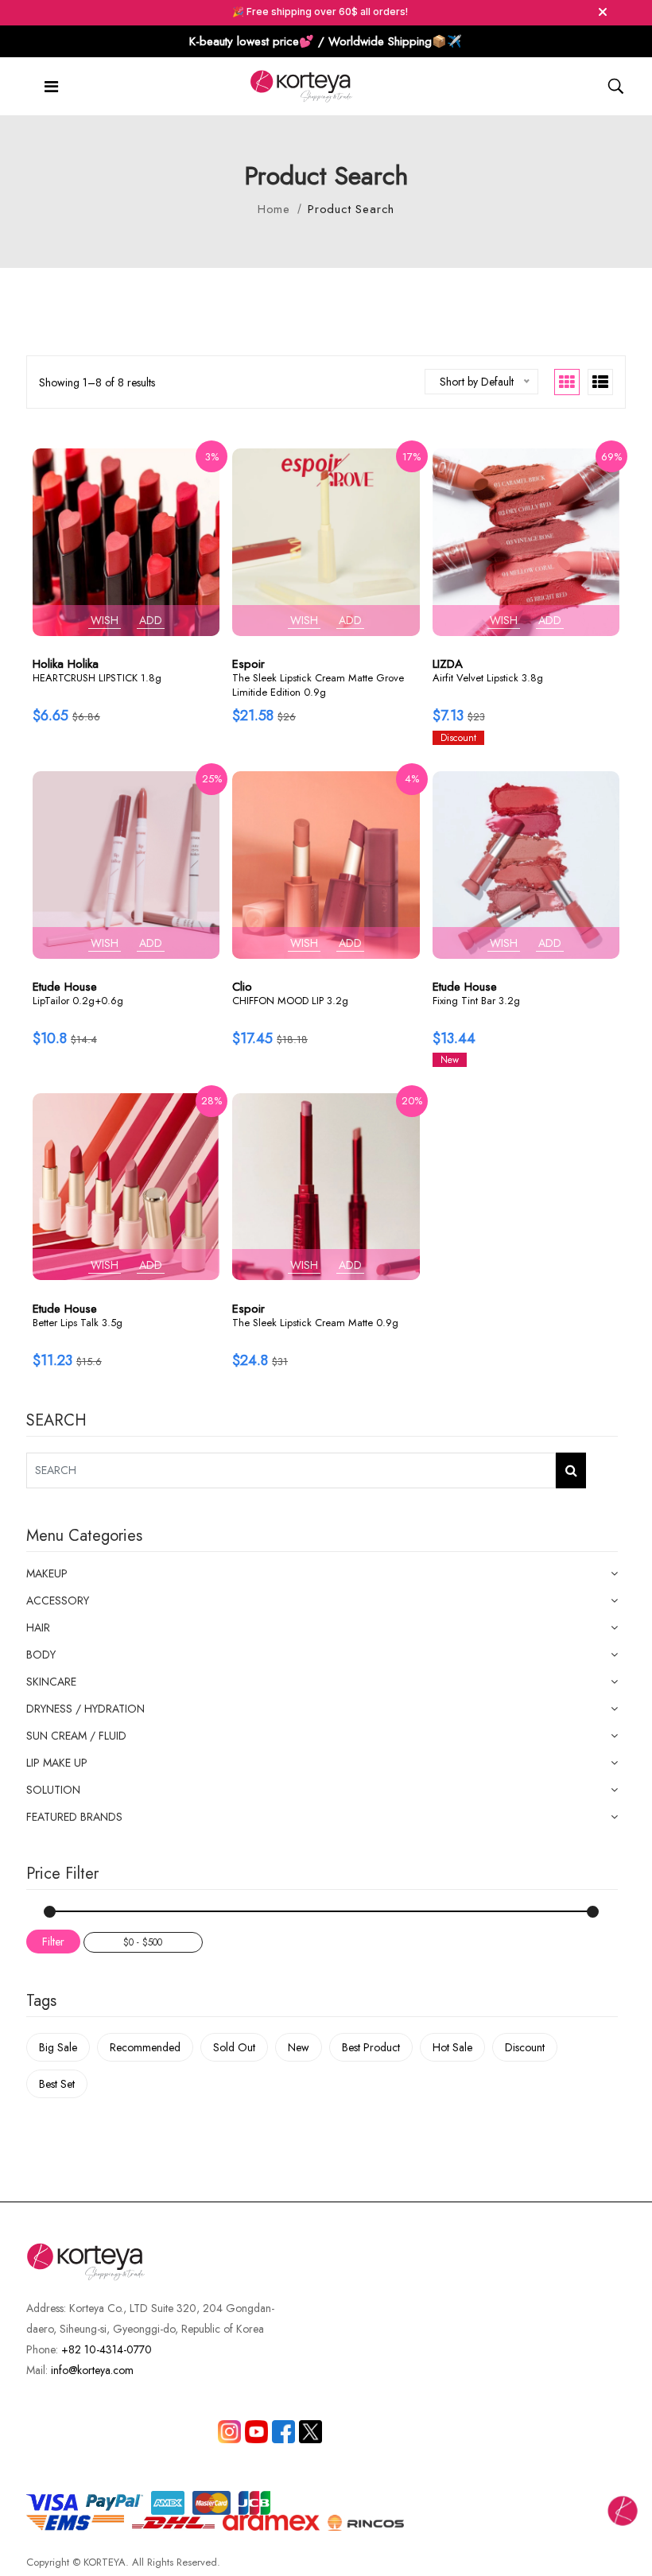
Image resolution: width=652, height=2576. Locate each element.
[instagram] (229, 2432)
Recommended (145, 2047)
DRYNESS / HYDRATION (85, 1709)
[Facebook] (283, 2432)
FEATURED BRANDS (74, 1817)
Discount (525, 2047)
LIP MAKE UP (57, 1763)
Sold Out (234, 2047)
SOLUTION (53, 1790)
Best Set (57, 2084)
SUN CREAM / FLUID (76, 1736)
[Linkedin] (256, 2432)
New (299, 2047)
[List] (600, 382)
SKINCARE (51, 1682)
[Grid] (567, 382)
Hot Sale (452, 2047)
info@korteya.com (92, 2370)
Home (274, 209)
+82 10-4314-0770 (107, 2349)
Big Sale (58, 2047)
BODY (41, 1655)
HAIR (38, 1627)
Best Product (371, 2047)
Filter (53, 1942)
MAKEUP (47, 1573)
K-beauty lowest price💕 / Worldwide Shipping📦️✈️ (326, 41)
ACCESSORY (58, 1600)
